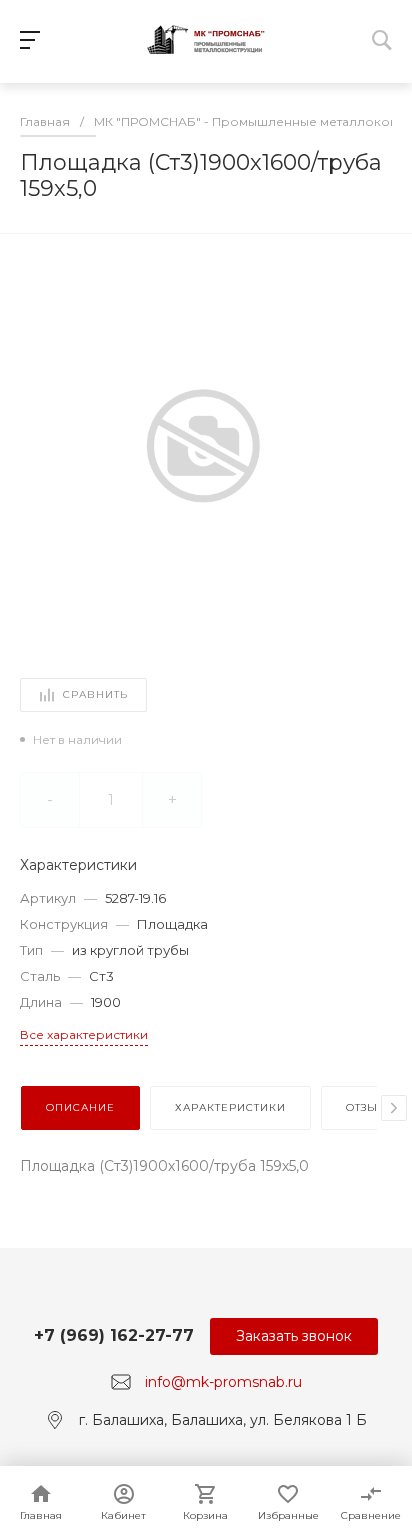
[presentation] (394, 1108)
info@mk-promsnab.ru (223, 1382)
